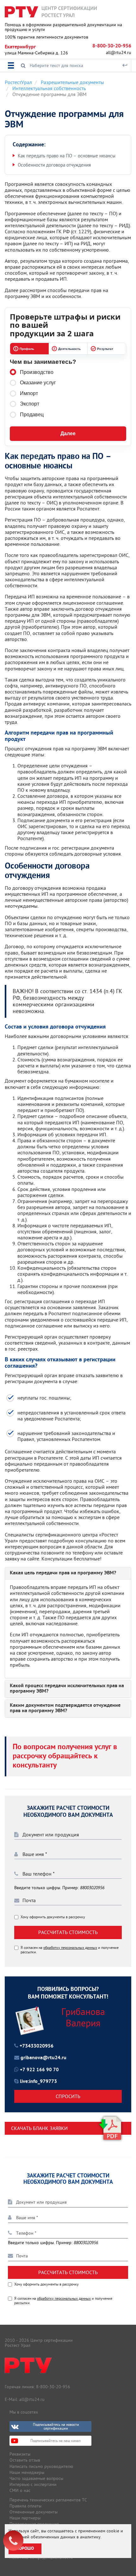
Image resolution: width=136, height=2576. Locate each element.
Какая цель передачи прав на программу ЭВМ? (63, 1573)
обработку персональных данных (70, 1947)
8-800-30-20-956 (112, 46)
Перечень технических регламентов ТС (48, 2500)
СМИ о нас (20, 2490)
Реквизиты (20, 2454)
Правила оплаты (25, 2506)
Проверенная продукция (34, 2524)
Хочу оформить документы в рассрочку (53, 1917)
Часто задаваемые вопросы (36, 2478)
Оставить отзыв (25, 2460)
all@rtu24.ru (119, 52)
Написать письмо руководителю (41, 2466)
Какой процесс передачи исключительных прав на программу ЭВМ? (67, 1689)
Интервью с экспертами (33, 2484)
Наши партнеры (25, 2518)
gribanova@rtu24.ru (43, 2058)
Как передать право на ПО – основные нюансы (67, 156)
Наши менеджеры (27, 2472)
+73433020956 (37, 2046)
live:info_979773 (38, 2082)
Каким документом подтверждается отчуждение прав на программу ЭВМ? (65, 1709)
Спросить (68, 2096)
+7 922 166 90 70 (39, 2070)
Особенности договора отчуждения (54, 165)
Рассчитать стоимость (68, 1932)
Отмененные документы (34, 2512)
